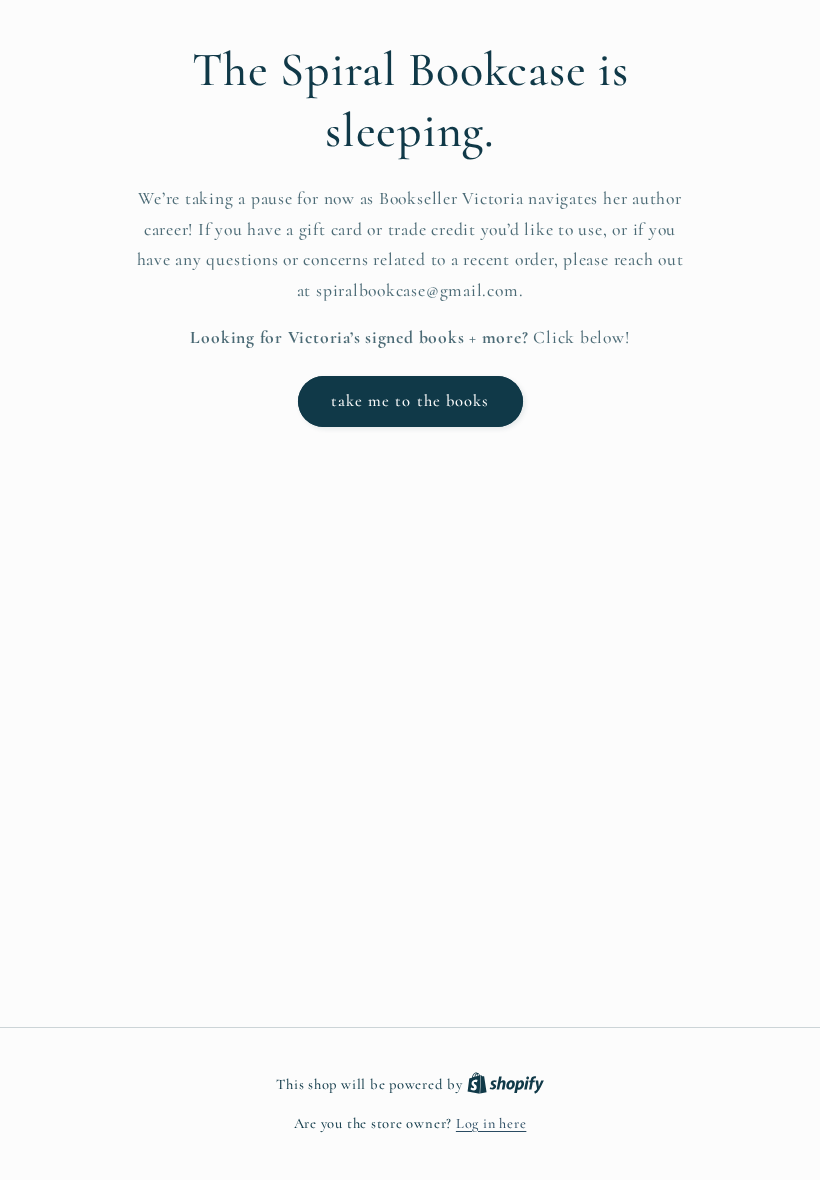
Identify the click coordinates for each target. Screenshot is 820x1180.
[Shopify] (505, 1084)
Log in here (491, 1123)
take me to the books (410, 401)
